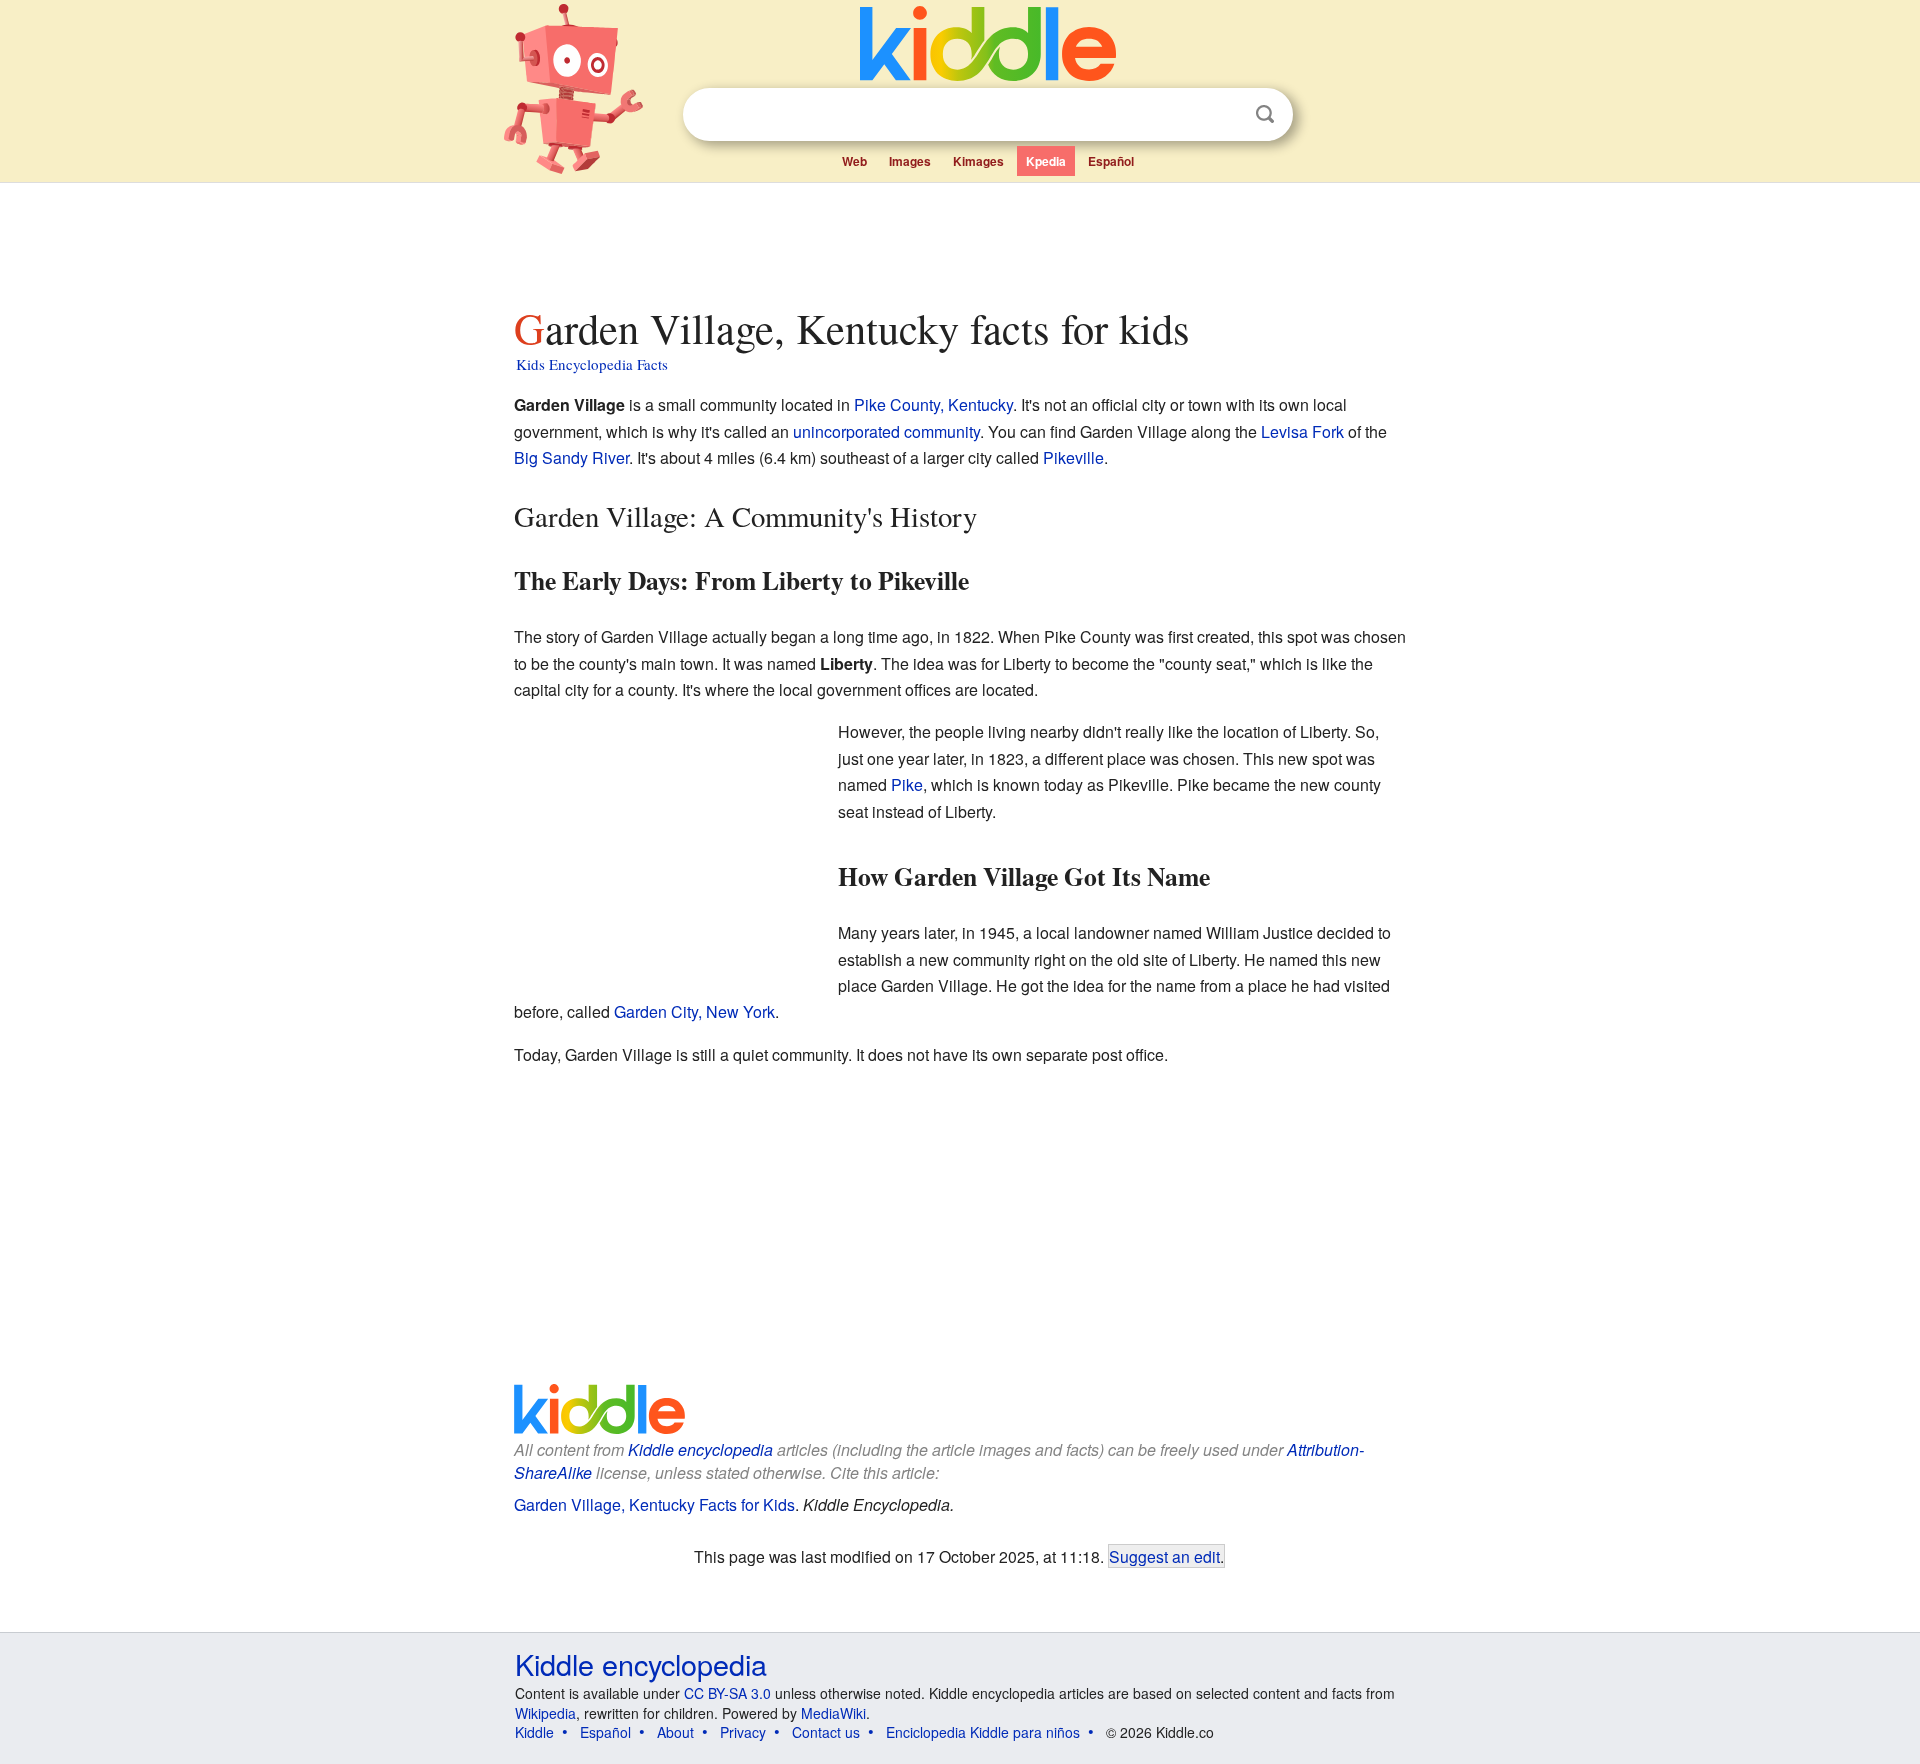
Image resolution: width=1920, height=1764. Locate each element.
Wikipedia (545, 1713)
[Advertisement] (959, 239)
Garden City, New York (694, 1011)
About (675, 1732)
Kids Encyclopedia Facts (592, 364)
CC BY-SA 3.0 (727, 1693)
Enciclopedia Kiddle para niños (983, 1732)
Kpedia (1046, 161)
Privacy (743, 1732)
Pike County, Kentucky (933, 404)
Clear (1224, 115)
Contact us (826, 1732)
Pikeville (1073, 457)
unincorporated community (886, 431)
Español (1111, 161)
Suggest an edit (1164, 1556)
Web (854, 161)
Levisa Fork (1302, 431)
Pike (907, 784)
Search (1265, 114)
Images (910, 161)
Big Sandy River (571, 457)
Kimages (978, 161)
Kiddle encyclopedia (700, 1449)
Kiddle (534, 1732)
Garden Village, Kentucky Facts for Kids (654, 1504)
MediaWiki (833, 1713)
